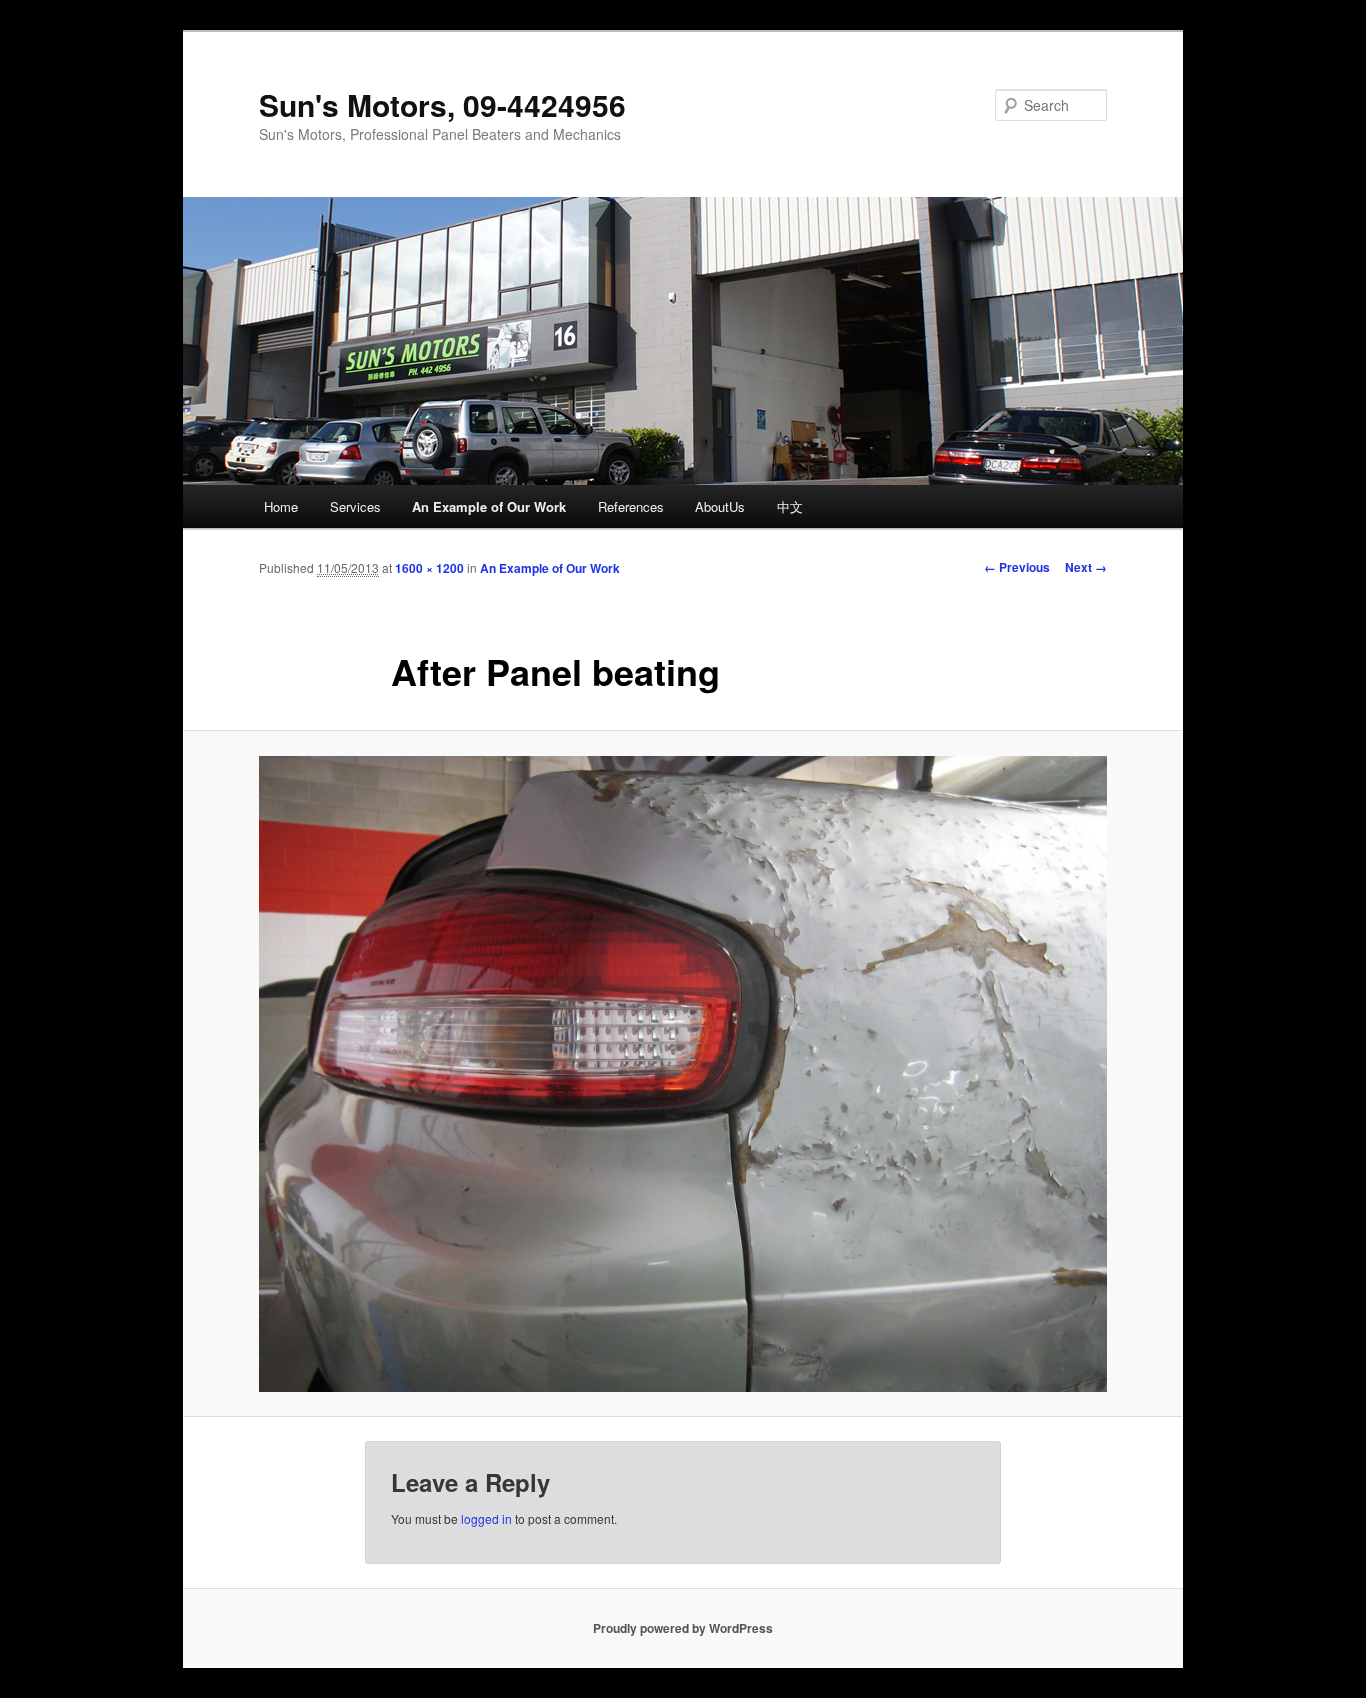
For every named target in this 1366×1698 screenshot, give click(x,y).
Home (281, 506)
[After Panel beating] (683, 1074)
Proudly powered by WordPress (683, 1628)
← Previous (1017, 567)
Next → (1086, 567)
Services (355, 506)
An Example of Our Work (489, 506)
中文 (790, 506)
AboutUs (720, 506)
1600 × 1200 (429, 568)
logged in (486, 1518)
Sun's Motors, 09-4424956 (442, 104)
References (631, 506)
